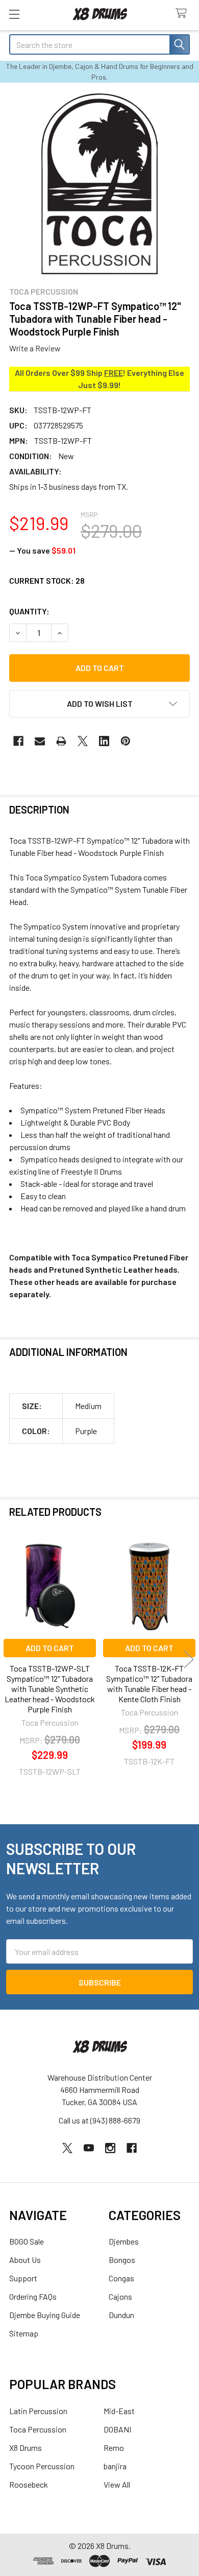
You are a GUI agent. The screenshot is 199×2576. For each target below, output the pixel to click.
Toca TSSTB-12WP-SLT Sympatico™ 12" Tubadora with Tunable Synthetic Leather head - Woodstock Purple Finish (50, 1689)
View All (117, 2484)
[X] (83, 741)
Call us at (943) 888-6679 (99, 2120)
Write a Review (35, 348)
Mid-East (119, 2411)
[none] (99, 184)
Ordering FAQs (33, 2296)
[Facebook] (18, 741)
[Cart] (183, 14)
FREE (114, 373)
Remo (114, 2448)
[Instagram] (110, 2148)
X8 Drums (26, 2448)
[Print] (61, 741)
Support (23, 2278)
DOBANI (117, 2429)
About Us (25, 2260)
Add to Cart (50, 1648)
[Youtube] (89, 2148)
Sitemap (24, 2333)
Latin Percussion (38, 2411)
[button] (99, 704)
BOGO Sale (27, 2241)
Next (189, 1659)
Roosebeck (29, 2484)
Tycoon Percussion (42, 2466)
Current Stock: (47, 580)
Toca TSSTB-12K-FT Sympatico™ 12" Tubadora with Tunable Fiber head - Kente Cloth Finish (149, 1684)
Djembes (124, 2241)
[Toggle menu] (14, 14)
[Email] (40, 741)
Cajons (120, 2296)
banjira (115, 2466)
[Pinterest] (126, 741)
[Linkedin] (104, 741)
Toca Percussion (38, 2429)
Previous (10, 1659)
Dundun (121, 2315)
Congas (121, 2278)
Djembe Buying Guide (45, 2315)
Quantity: (29, 611)
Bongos (122, 2260)
